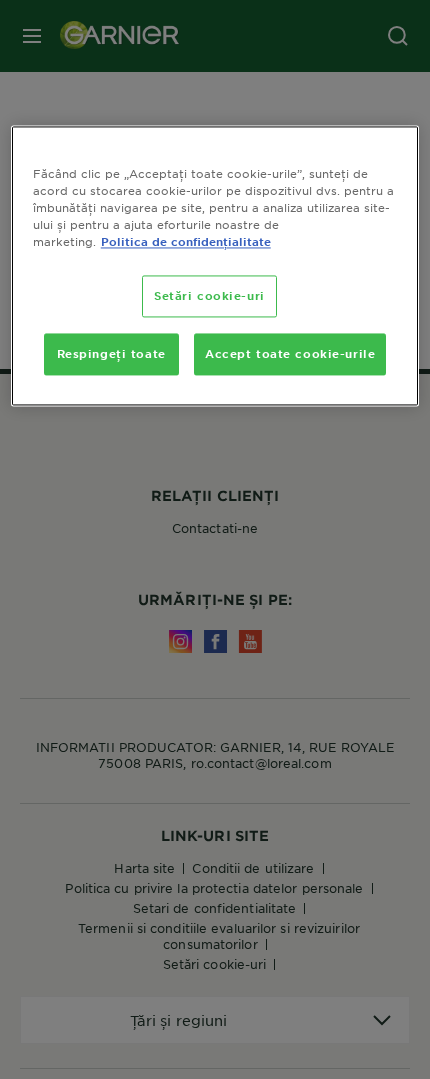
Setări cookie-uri (209, 296)
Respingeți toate (111, 354)
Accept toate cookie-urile (290, 354)
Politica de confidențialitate (186, 242)
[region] (215, 265)
